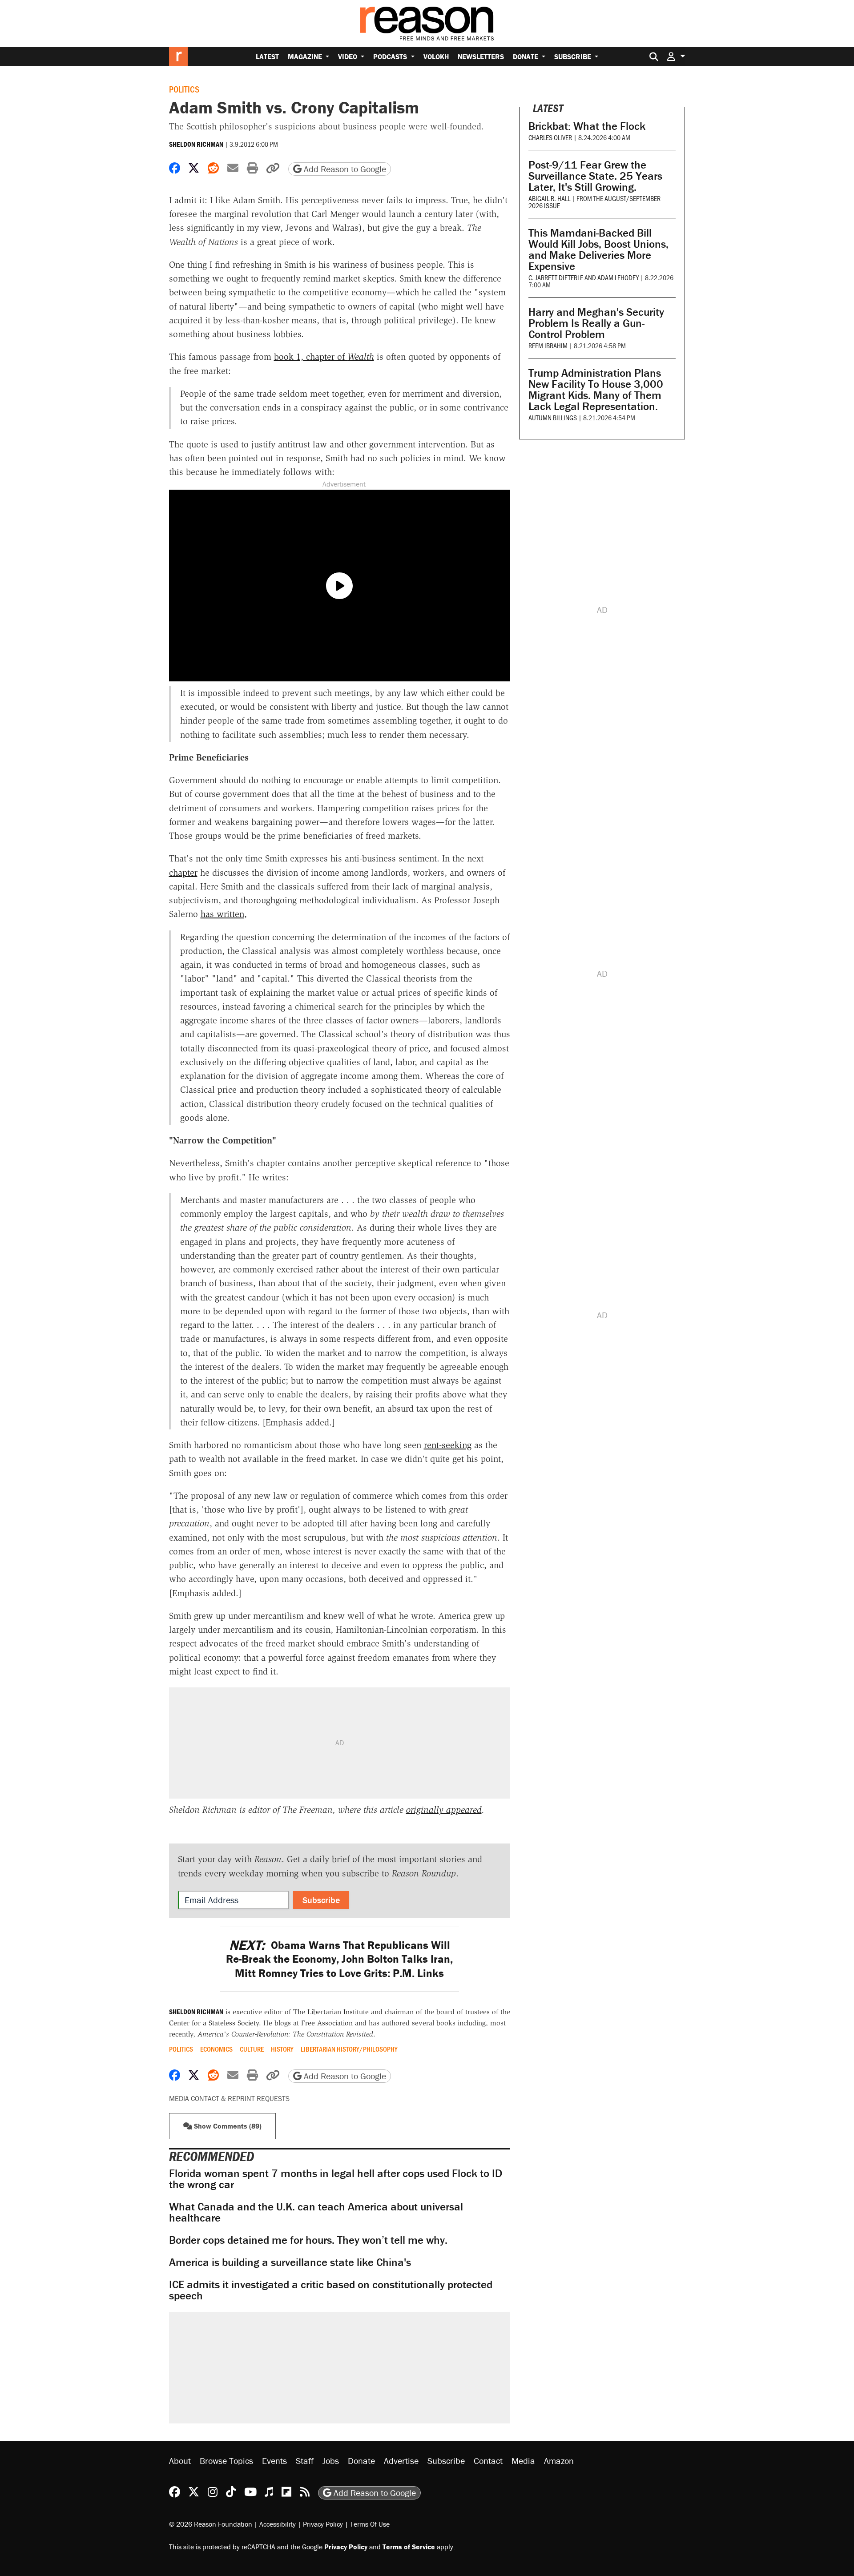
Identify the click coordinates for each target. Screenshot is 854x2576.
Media (523, 2461)
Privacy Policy (323, 2524)
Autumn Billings (553, 417)
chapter (183, 873)
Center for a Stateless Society (214, 2023)
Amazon (559, 2461)
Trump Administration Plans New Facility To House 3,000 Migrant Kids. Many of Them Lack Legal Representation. (596, 390)
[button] (676, 56)
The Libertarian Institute (331, 2012)
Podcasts (391, 56)
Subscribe (574, 56)
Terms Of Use (370, 2524)
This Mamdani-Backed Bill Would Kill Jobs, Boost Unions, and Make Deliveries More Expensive (598, 250)
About (180, 2461)
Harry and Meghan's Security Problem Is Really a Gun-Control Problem (596, 323)
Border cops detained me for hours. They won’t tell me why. (308, 2240)
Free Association (327, 2023)
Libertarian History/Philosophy (349, 2049)
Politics (184, 89)
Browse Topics (226, 2461)
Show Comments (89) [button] (227, 2126)
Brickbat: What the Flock (587, 126)
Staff (305, 2461)
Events (274, 2461)
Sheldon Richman (196, 144)
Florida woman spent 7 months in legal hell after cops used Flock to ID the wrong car (336, 2179)
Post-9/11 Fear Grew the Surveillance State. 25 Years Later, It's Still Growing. (595, 176)
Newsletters (481, 56)
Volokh (436, 56)
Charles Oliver (550, 137)
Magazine (306, 56)
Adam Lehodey (618, 277)
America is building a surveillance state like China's (290, 2262)
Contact (488, 2461)
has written (222, 914)
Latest (267, 56)
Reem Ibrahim (548, 345)
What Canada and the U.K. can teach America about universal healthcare (316, 2212)
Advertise (401, 2461)
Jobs (331, 2461)
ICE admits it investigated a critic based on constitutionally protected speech (331, 2290)
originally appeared (444, 1810)
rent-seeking (448, 1445)
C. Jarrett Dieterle (556, 277)
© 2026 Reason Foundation (211, 2524)
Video (348, 56)
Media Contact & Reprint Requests (229, 2098)
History (282, 2049)
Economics (216, 2049)
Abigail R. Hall (549, 198)
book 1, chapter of (324, 357)
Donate (526, 56)
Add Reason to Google (344, 169)
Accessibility (278, 2524)
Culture (252, 2049)
